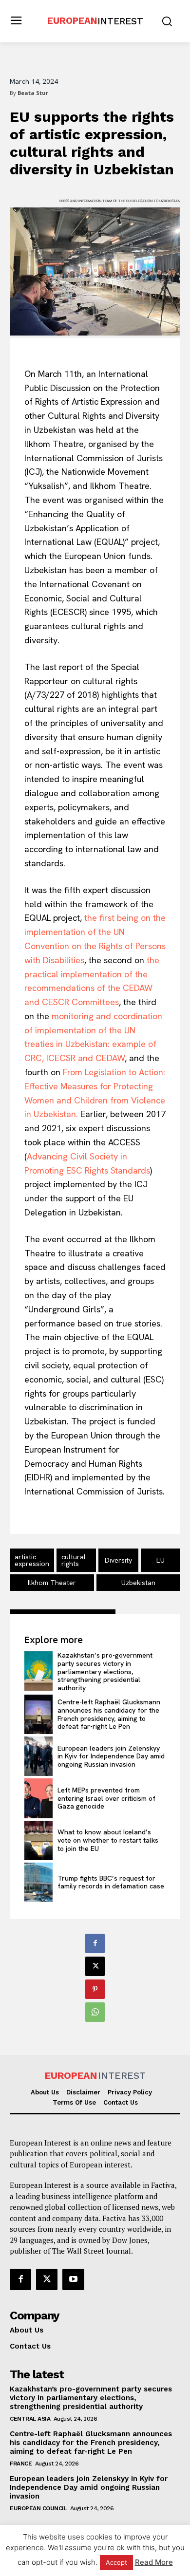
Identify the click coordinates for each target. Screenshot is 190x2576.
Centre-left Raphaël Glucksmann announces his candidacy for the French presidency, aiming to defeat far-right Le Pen (109, 1714)
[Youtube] (73, 2279)
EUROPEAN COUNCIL (38, 2508)
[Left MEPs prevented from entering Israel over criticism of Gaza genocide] (38, 1798)
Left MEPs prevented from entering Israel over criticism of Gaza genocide (106, 1798)
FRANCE (21, 2464)
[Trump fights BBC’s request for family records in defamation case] (38, 1882)
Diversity (118, 1560)
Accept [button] (116, 2562)
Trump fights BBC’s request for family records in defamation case (111, 1882)
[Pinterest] (95, 1989)
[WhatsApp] (95, 2012)
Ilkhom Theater (52, 1583)
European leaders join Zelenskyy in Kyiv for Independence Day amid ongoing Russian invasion (111, 1756)
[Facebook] (95, 1943)
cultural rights (74, 1560)
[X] (95, 1966)
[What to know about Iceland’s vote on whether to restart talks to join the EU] (38, 1840)
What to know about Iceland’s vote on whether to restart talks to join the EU (108, 1840)
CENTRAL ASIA (30, 2419)
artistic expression (32, 1560)
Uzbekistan (138, 1583)
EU (161, 1560)
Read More (154, 2562)
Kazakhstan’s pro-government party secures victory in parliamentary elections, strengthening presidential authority (105, 1671)
